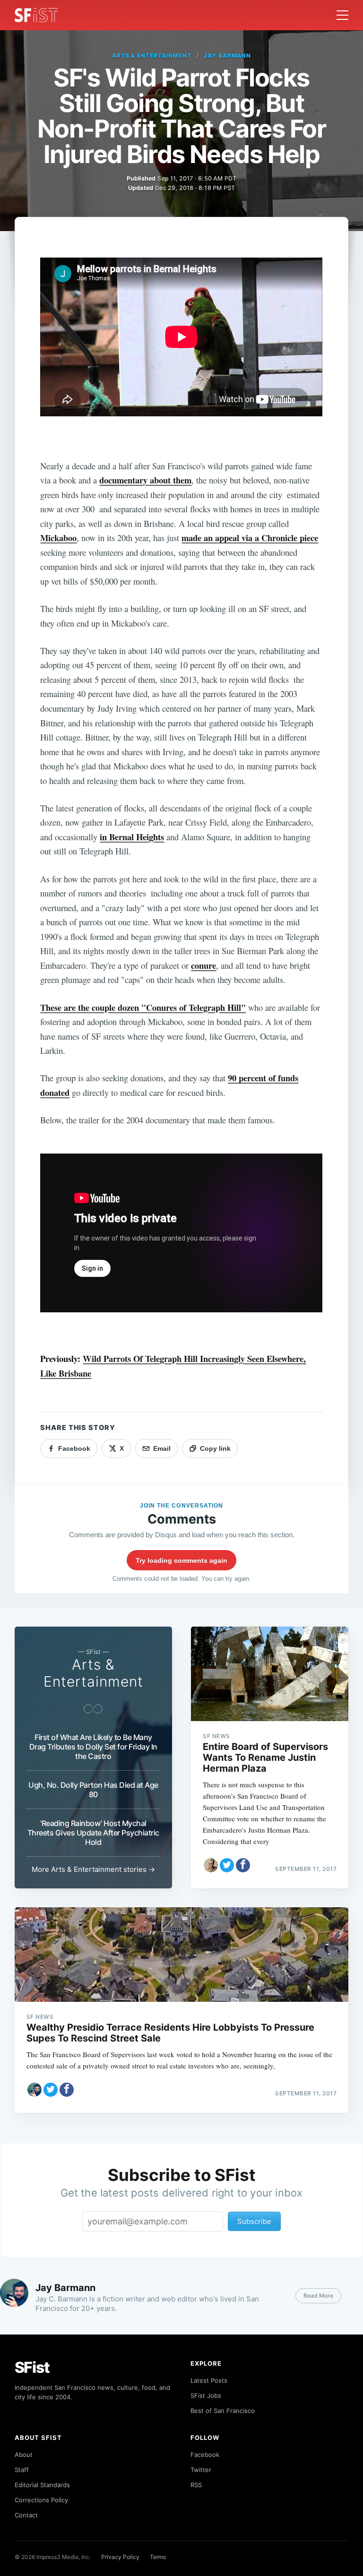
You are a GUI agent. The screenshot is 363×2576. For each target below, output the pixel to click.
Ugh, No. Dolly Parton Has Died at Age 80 (93, 1790)
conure (203, 965)
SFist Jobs (206, 2395)
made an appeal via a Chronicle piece (250, 538)
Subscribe (254, 2221)
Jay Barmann (228, 56)
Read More (318, 2296)
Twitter (201, 2470)
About (24, 2455)
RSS (196, 2485)
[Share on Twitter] (227, 1865)
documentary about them (145, 480)
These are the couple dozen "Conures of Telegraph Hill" (143, 1007)
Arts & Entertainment (152, 56)
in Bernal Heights (132, 837)
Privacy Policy (120, 2557)
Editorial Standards (42, 2485)
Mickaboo (58, 538)
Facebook (205, 2455)
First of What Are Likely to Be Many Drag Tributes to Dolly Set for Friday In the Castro (93, 1747)
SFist (32, 2367)
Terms (158, 2557)
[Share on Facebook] (243, 1865)
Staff (22, 2470)
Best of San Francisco (223, 2411)
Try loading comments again (181, 1560)
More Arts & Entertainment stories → (93, 1869)
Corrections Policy (41, 2500)
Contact (26, 2515)
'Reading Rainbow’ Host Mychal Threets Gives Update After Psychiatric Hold (93, 1833)
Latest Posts (209, 2380)
